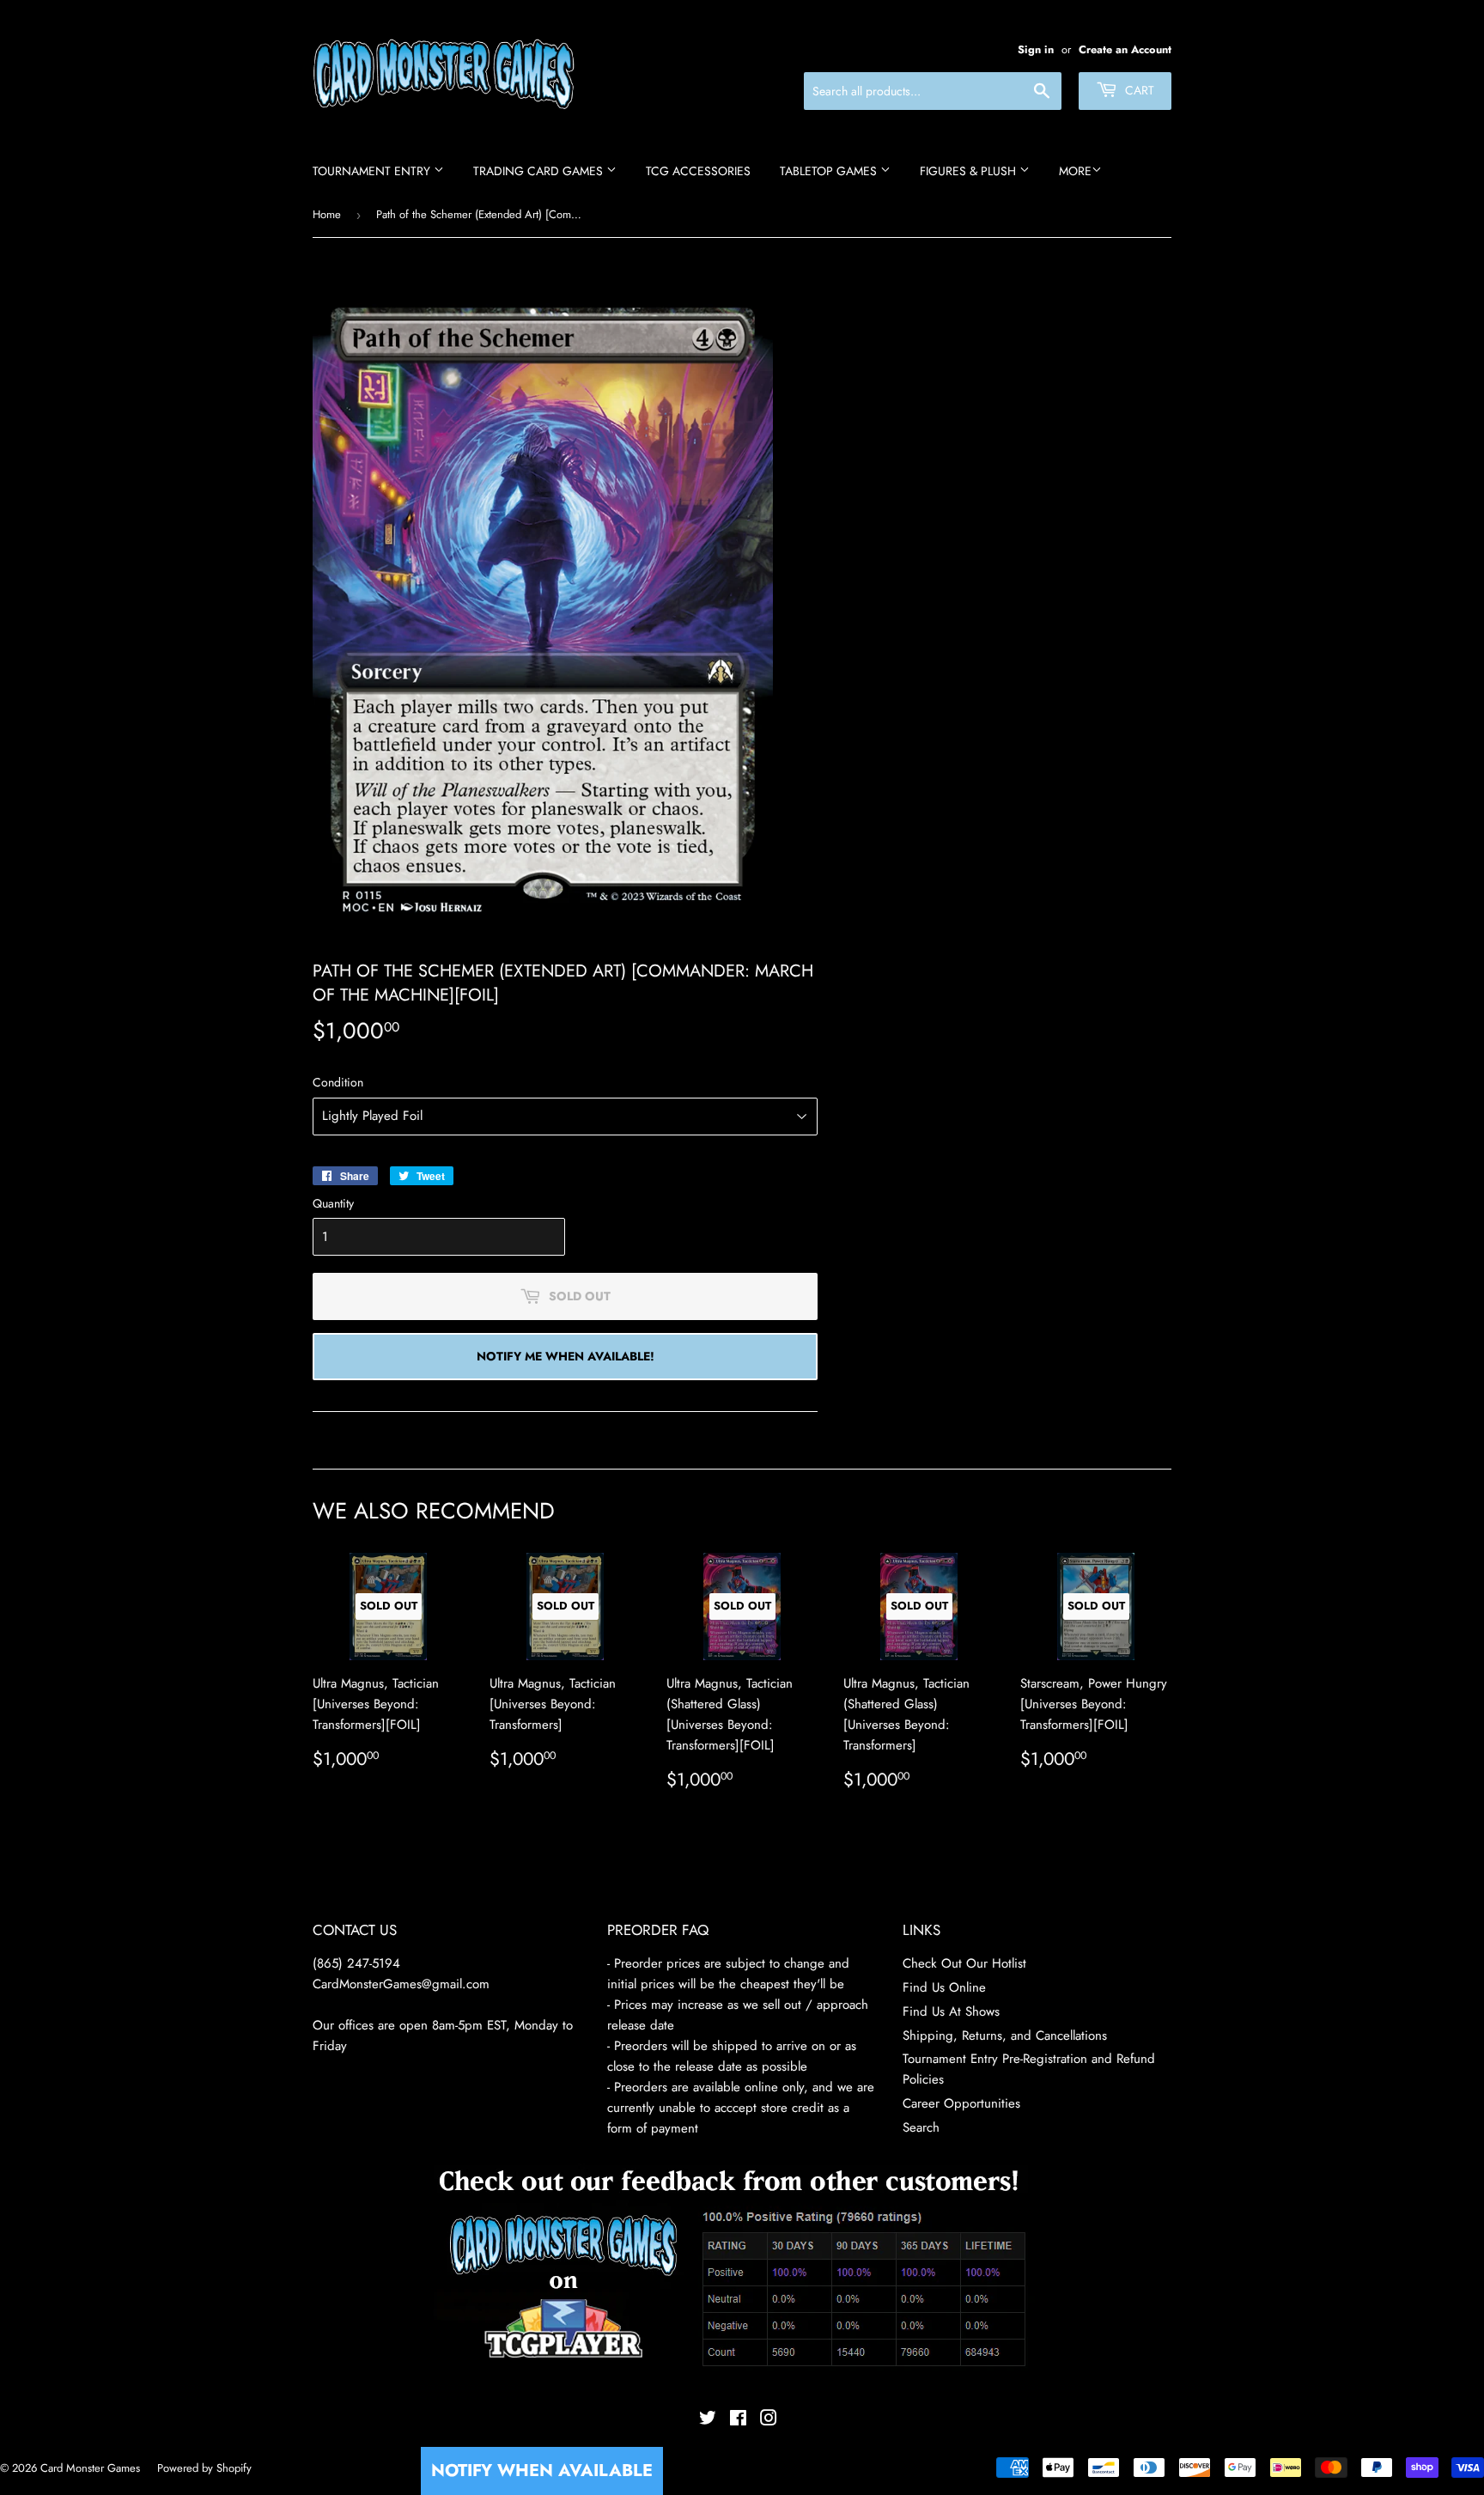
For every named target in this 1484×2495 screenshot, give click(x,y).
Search (921, 2127)
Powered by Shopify (204, 2468)
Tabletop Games (830, 171)
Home (327, 214)
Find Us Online (944, 1987)
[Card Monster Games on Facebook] (738, 2420)
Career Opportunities (961, 2103)
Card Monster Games (90, 2468)
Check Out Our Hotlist (964, 1963)
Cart (1138, 90)
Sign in (1036, 49)
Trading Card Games (540, 171)
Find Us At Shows (951, 2011)
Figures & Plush (970, 171)
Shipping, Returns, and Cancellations (1005, 2036)
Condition (338, 1082)
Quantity (333, 1203)
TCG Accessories (698, 171)
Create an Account (1125, 49)
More (1075, 171)
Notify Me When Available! (566, 1356)
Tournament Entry (373, 171)
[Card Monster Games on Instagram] (769, 2420)
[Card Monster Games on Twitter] (708, 2420)
